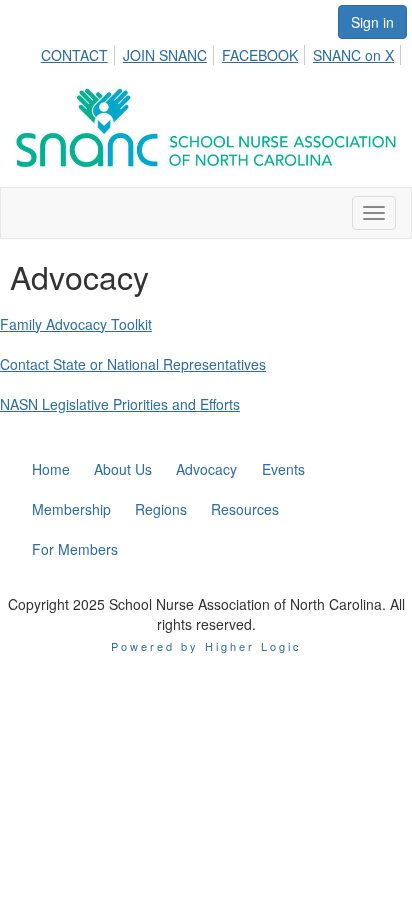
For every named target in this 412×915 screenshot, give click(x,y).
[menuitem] (80, 52)
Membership (71, 509)
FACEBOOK (260, 55)
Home (51, 469)
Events (283, 469)
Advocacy (206, 469)
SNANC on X (353, 55)
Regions (161, 509)
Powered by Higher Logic (206, 646)
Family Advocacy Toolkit (76, 324)
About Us (123, 469)
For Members (75, 549)
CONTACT (74, 55)
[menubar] (223, 52)
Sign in (372, 22)
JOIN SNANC (165, 55)
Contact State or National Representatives (133, 364)
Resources (245, 509)
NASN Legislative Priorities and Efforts (120, 404)
